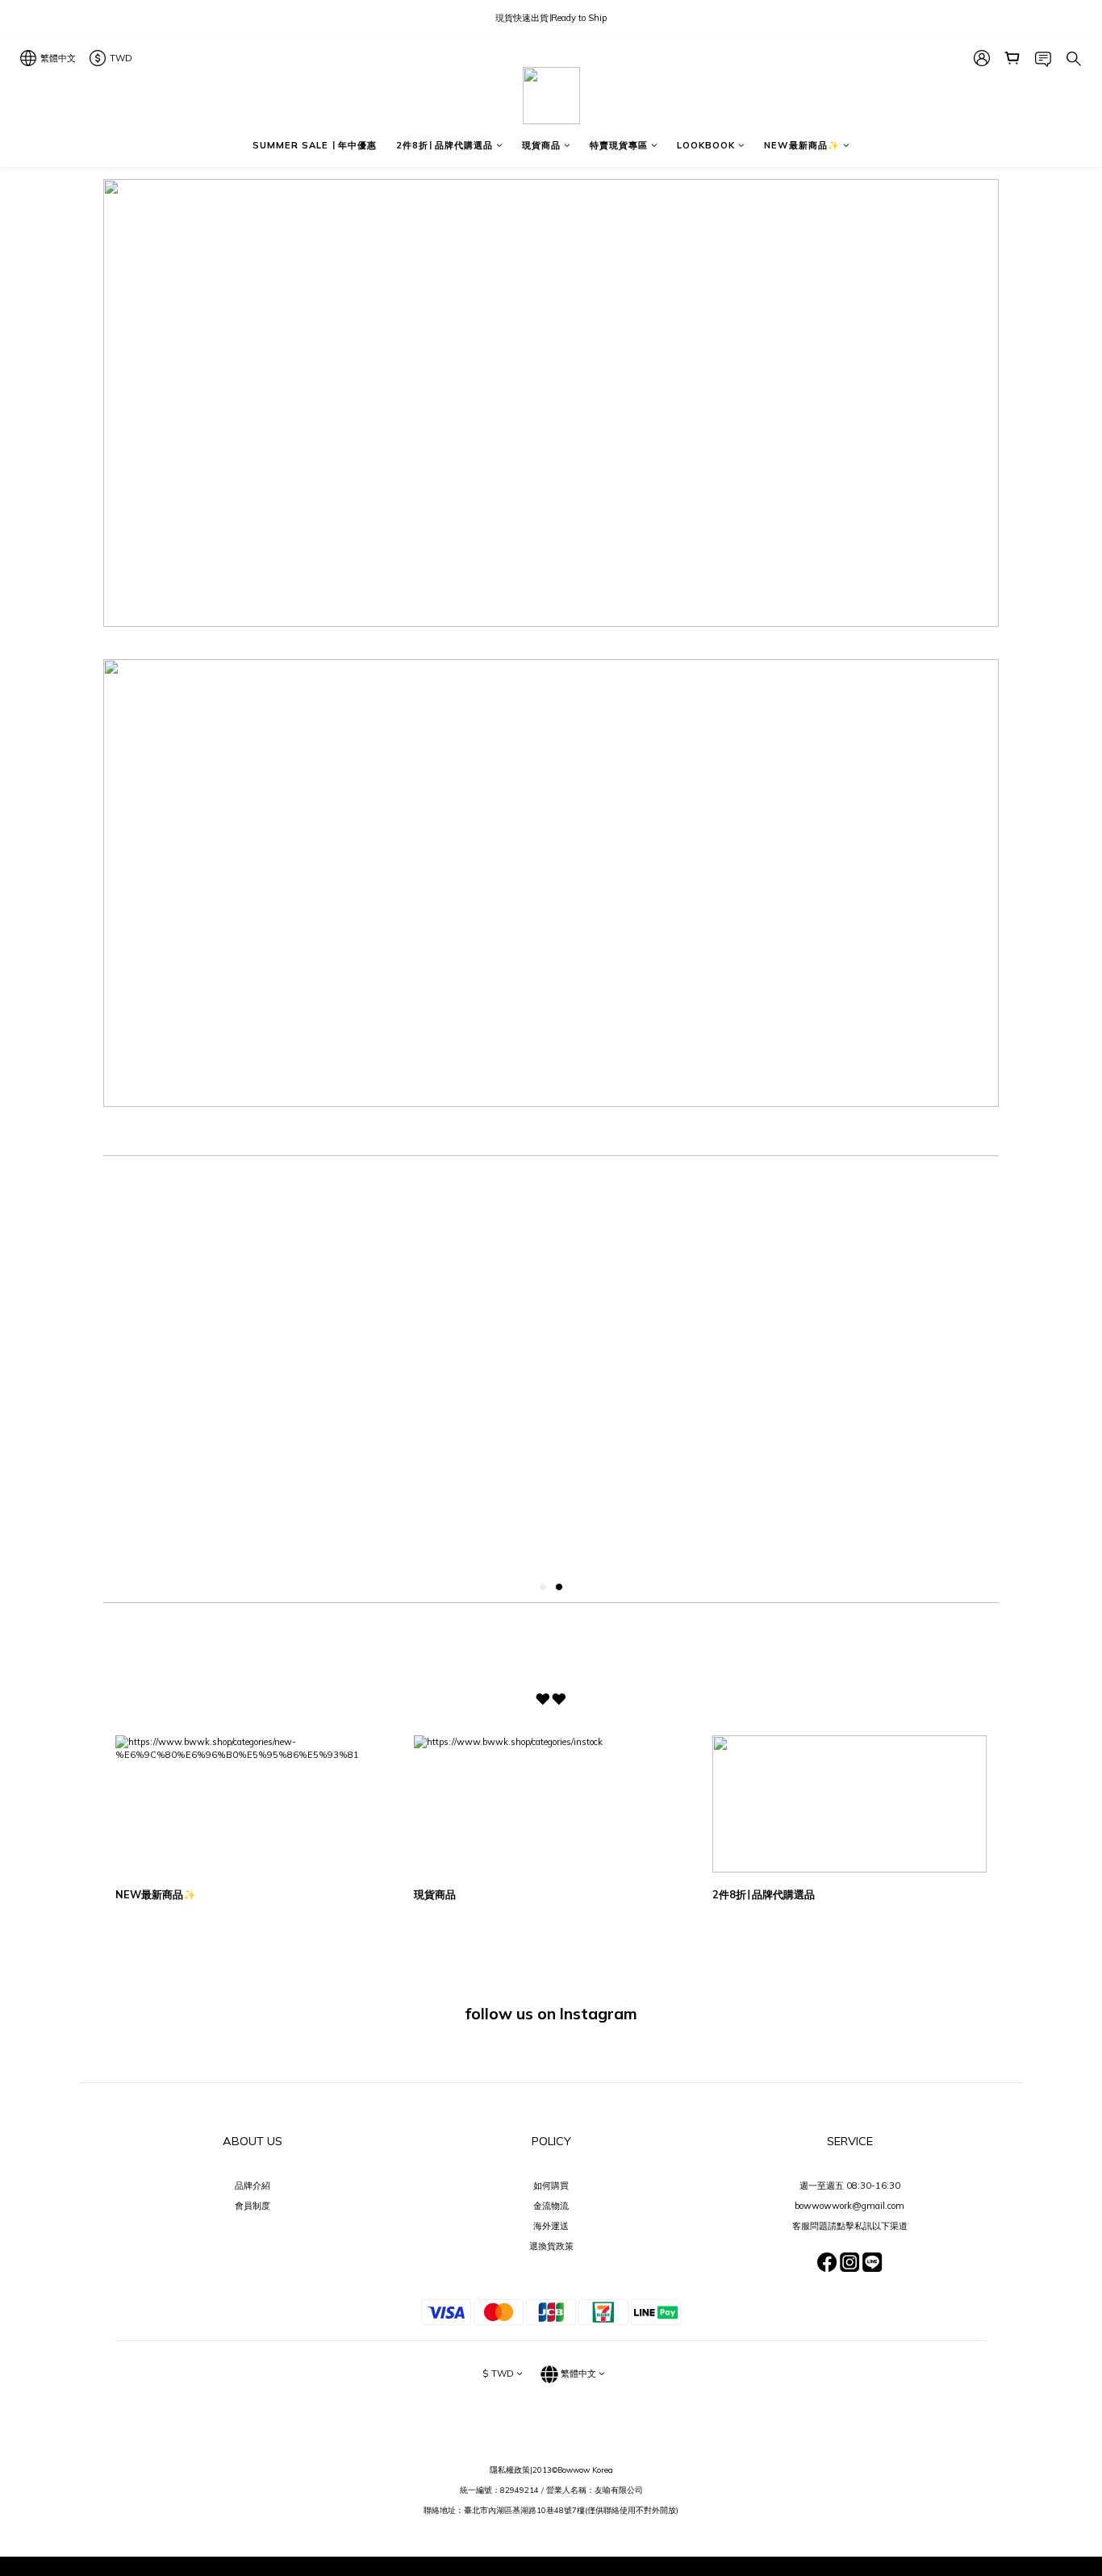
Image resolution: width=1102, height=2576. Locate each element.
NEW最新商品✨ (802, 145)
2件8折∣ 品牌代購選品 (445, 145)
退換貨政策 (551, 2246)
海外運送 (551, 2226)
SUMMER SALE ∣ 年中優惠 (315, 145)
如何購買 (551, 2186)
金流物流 (551, 2206)
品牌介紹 (253, 2186)
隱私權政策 (510, 2470)
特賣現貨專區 (619, 145)
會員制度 (253, 2206)
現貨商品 (541, 145)
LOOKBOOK (706, 145)
